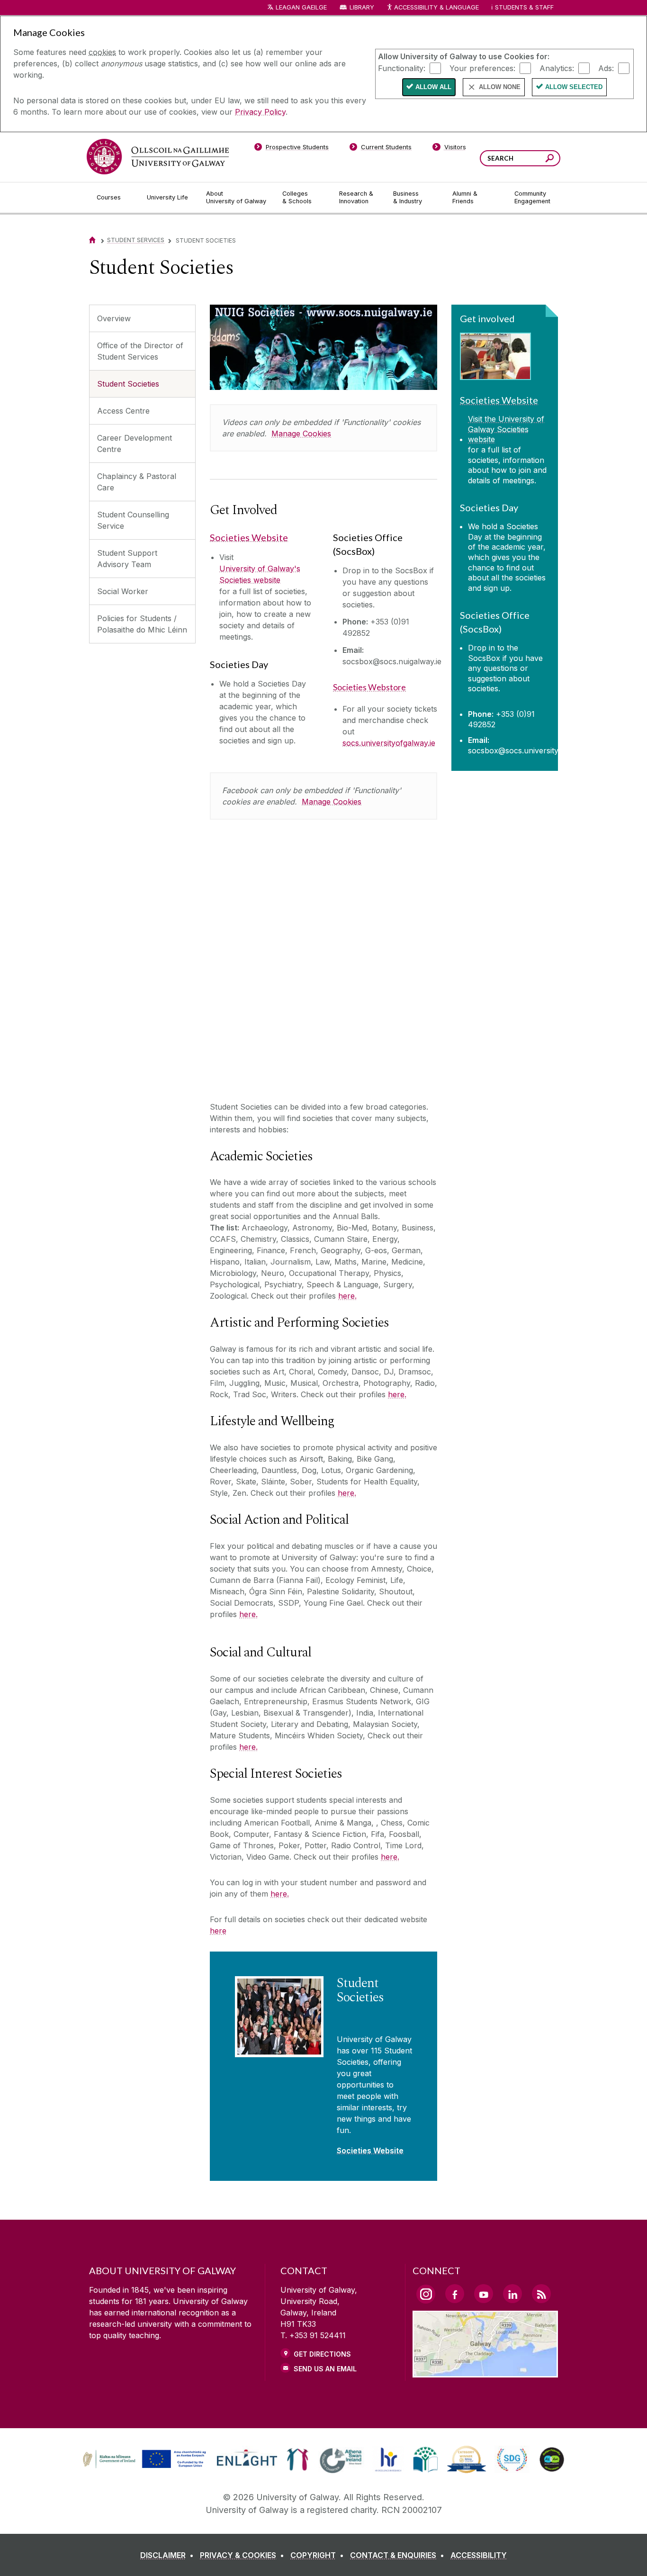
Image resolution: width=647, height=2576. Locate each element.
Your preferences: (482, 68)
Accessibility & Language (436, 7)
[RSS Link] (541, 2294)
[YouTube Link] (484, 2294)
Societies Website (249, 537)
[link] (143, 2459)
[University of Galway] (158, 157)
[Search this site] (550, 159)
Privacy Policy (260, 112)
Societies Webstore (369, 687)
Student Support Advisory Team (127, 559)
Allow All (433, 87)
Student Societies (128, 384)
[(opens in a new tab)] (145, 2467)
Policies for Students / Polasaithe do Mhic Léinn (142, 624)
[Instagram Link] (426, 2294)
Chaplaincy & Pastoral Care (137, 482)
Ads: (606, 68)
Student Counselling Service (133, 520)
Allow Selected (574, 87)
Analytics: (557, 68)
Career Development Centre (135, 443)
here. (347, 1296)
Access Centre (123, 411)
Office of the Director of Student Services (140, 351)
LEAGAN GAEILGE (301, 7)
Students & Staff (524, 7)
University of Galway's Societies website (260, 574)
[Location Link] (485, 2372)
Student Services (136, 240)
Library (362, 7)
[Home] (92, 240)
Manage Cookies (301, 434)
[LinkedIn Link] (512, 2294)
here (218, 1931)
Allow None (500, 87)
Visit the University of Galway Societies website (506, 429)
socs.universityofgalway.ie (389, 743)
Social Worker (123, 591)
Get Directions (322, 2354)
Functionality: (402, 68)
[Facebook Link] (455, 2294)
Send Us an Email (325, 2369)
